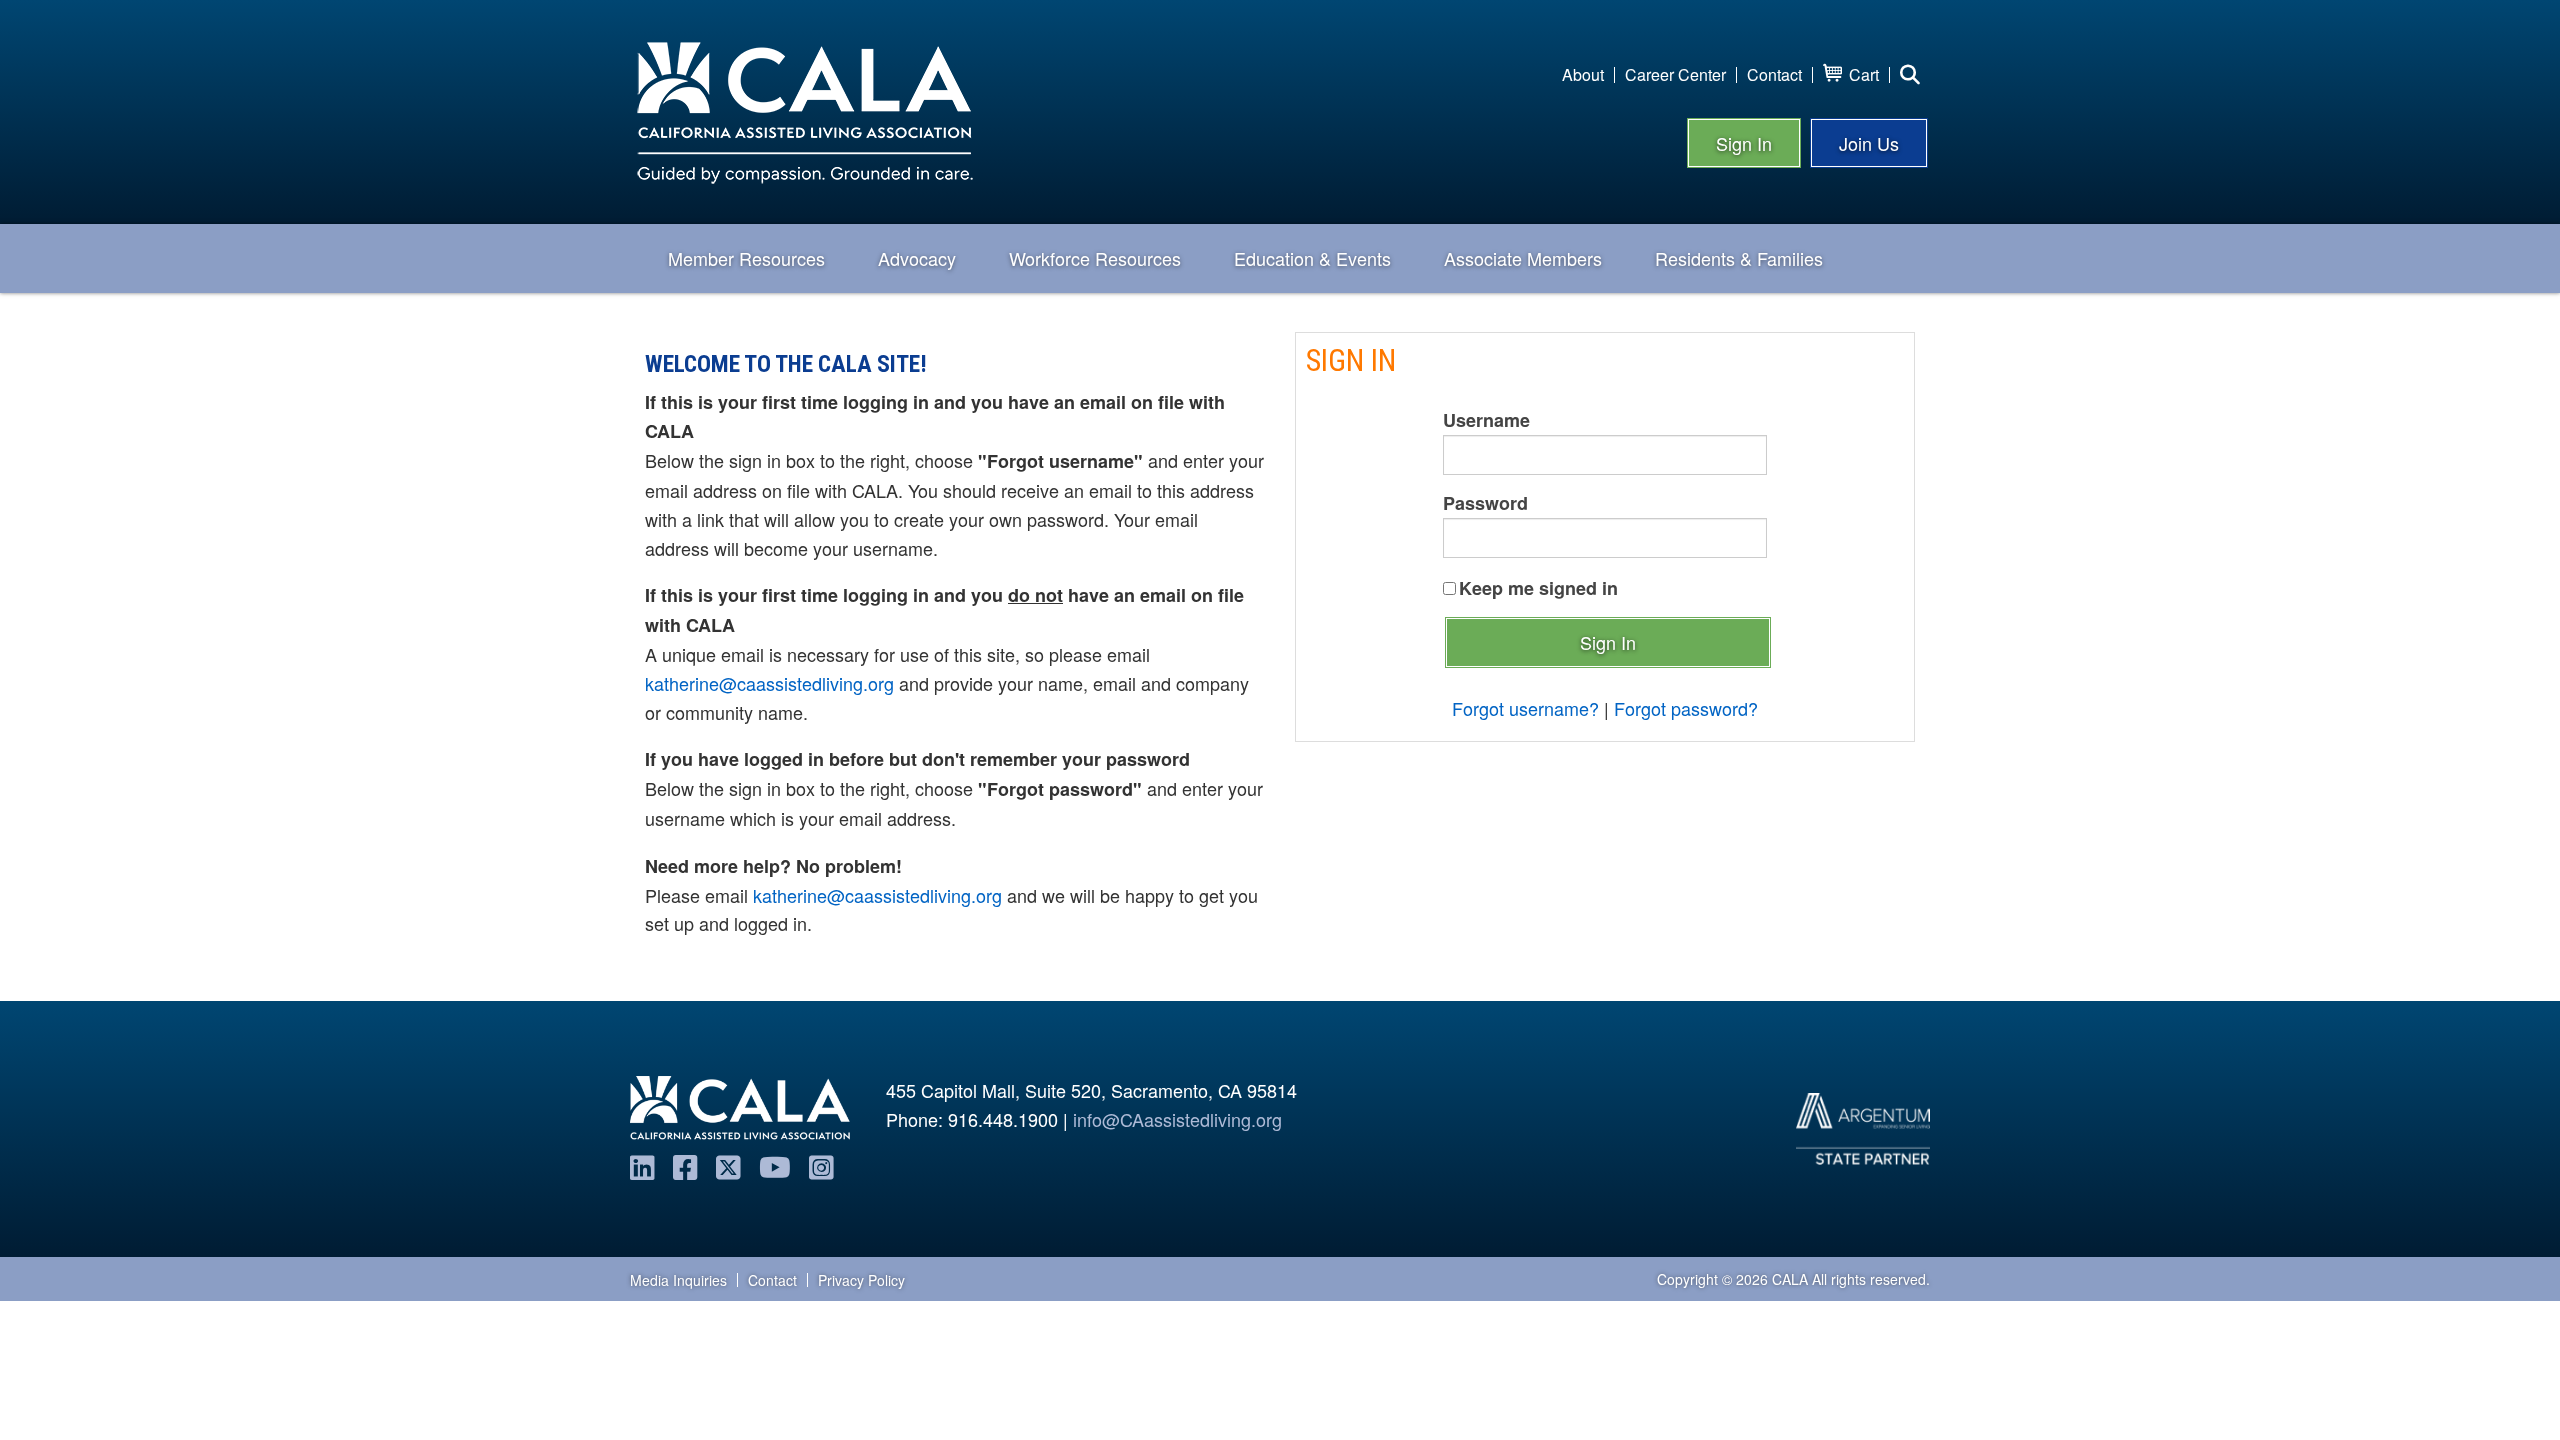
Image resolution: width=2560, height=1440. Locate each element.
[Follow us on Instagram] (821, 1166)
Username (1486, 420)
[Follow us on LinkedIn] (642, 1166)
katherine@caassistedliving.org (769, 683)
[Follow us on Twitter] (728, 1166)
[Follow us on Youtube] (775, 1166)
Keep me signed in (1538, 588)
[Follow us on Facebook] (685, 1166)
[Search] (1910, 75)
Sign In (1744, 143)
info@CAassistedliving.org (1177, 1119)
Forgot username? (1525, 708)
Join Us (1869, 143)
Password (1485, 503)
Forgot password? (1686, 708)
